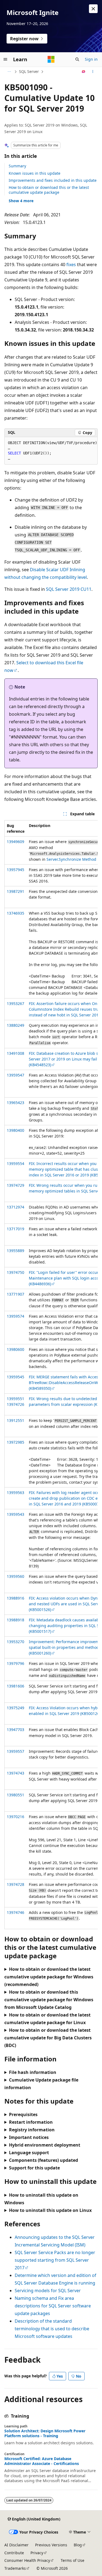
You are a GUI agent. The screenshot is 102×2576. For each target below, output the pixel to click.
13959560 (16, 1576)
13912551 (16, 1420)
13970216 (16, 1817)
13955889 (16, 1251)
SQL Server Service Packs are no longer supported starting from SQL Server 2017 (55, 2260)
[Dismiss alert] (93, 9)
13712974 (16, 1207)
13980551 (16, 1795)
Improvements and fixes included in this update (53, 180)
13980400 (16, 1130)
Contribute (14, 2553)
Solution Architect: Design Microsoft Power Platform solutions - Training (45, 2433)
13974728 (16, 1884)
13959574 (16, 1316)
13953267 (16, 1003)
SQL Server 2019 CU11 (69, 589)
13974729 (16, 1185)
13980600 (16, 1349)
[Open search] (77, 59)
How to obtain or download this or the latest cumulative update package (49, 190)
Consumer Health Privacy (27, 2560)
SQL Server (29, 71)
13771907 (16, 1294)
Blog (78, 2545)
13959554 (16, 1163)
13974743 (16, 1773)
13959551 (16, 1399)
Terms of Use (72, 2560)
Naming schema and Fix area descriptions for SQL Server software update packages (53, 2306)
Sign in (91, 59)
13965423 (16, 1103)
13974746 (16, 1912)
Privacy (37, 2553)
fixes (71, 265)
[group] (51, 1375)
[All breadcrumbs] (9, 72)
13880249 (16, 1025)
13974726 (16, 1404)
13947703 (16, 1730)
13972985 (16, 1442)
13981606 (16, 1686)
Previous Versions (51, 2545)
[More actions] (93, 72)
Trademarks (15, 2568)
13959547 (16, 1075)
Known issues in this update (35, 173)
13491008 (16, 1053)
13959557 (16, 1751)
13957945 (16, 870)
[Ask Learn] (84, 72)
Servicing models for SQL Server (48, 2291)
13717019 (16, 1229)
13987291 (16, 891)
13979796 (16, 1663)
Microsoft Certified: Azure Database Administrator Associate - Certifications (42, 2461)
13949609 (16, 842)
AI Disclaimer (16, 2545)
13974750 (16, 1272)
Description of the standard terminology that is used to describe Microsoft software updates (52, 2329)
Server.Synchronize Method (71, 859)
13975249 (16, 1708)
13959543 (16, 1514)
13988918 (16, 1620)
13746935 (16, 913)
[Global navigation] (5, 59)
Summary (17, 166)
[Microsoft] (51, 59)
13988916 (16, 1598)
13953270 (16, 1642)
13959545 (16, 1377)
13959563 (16, 1493)
